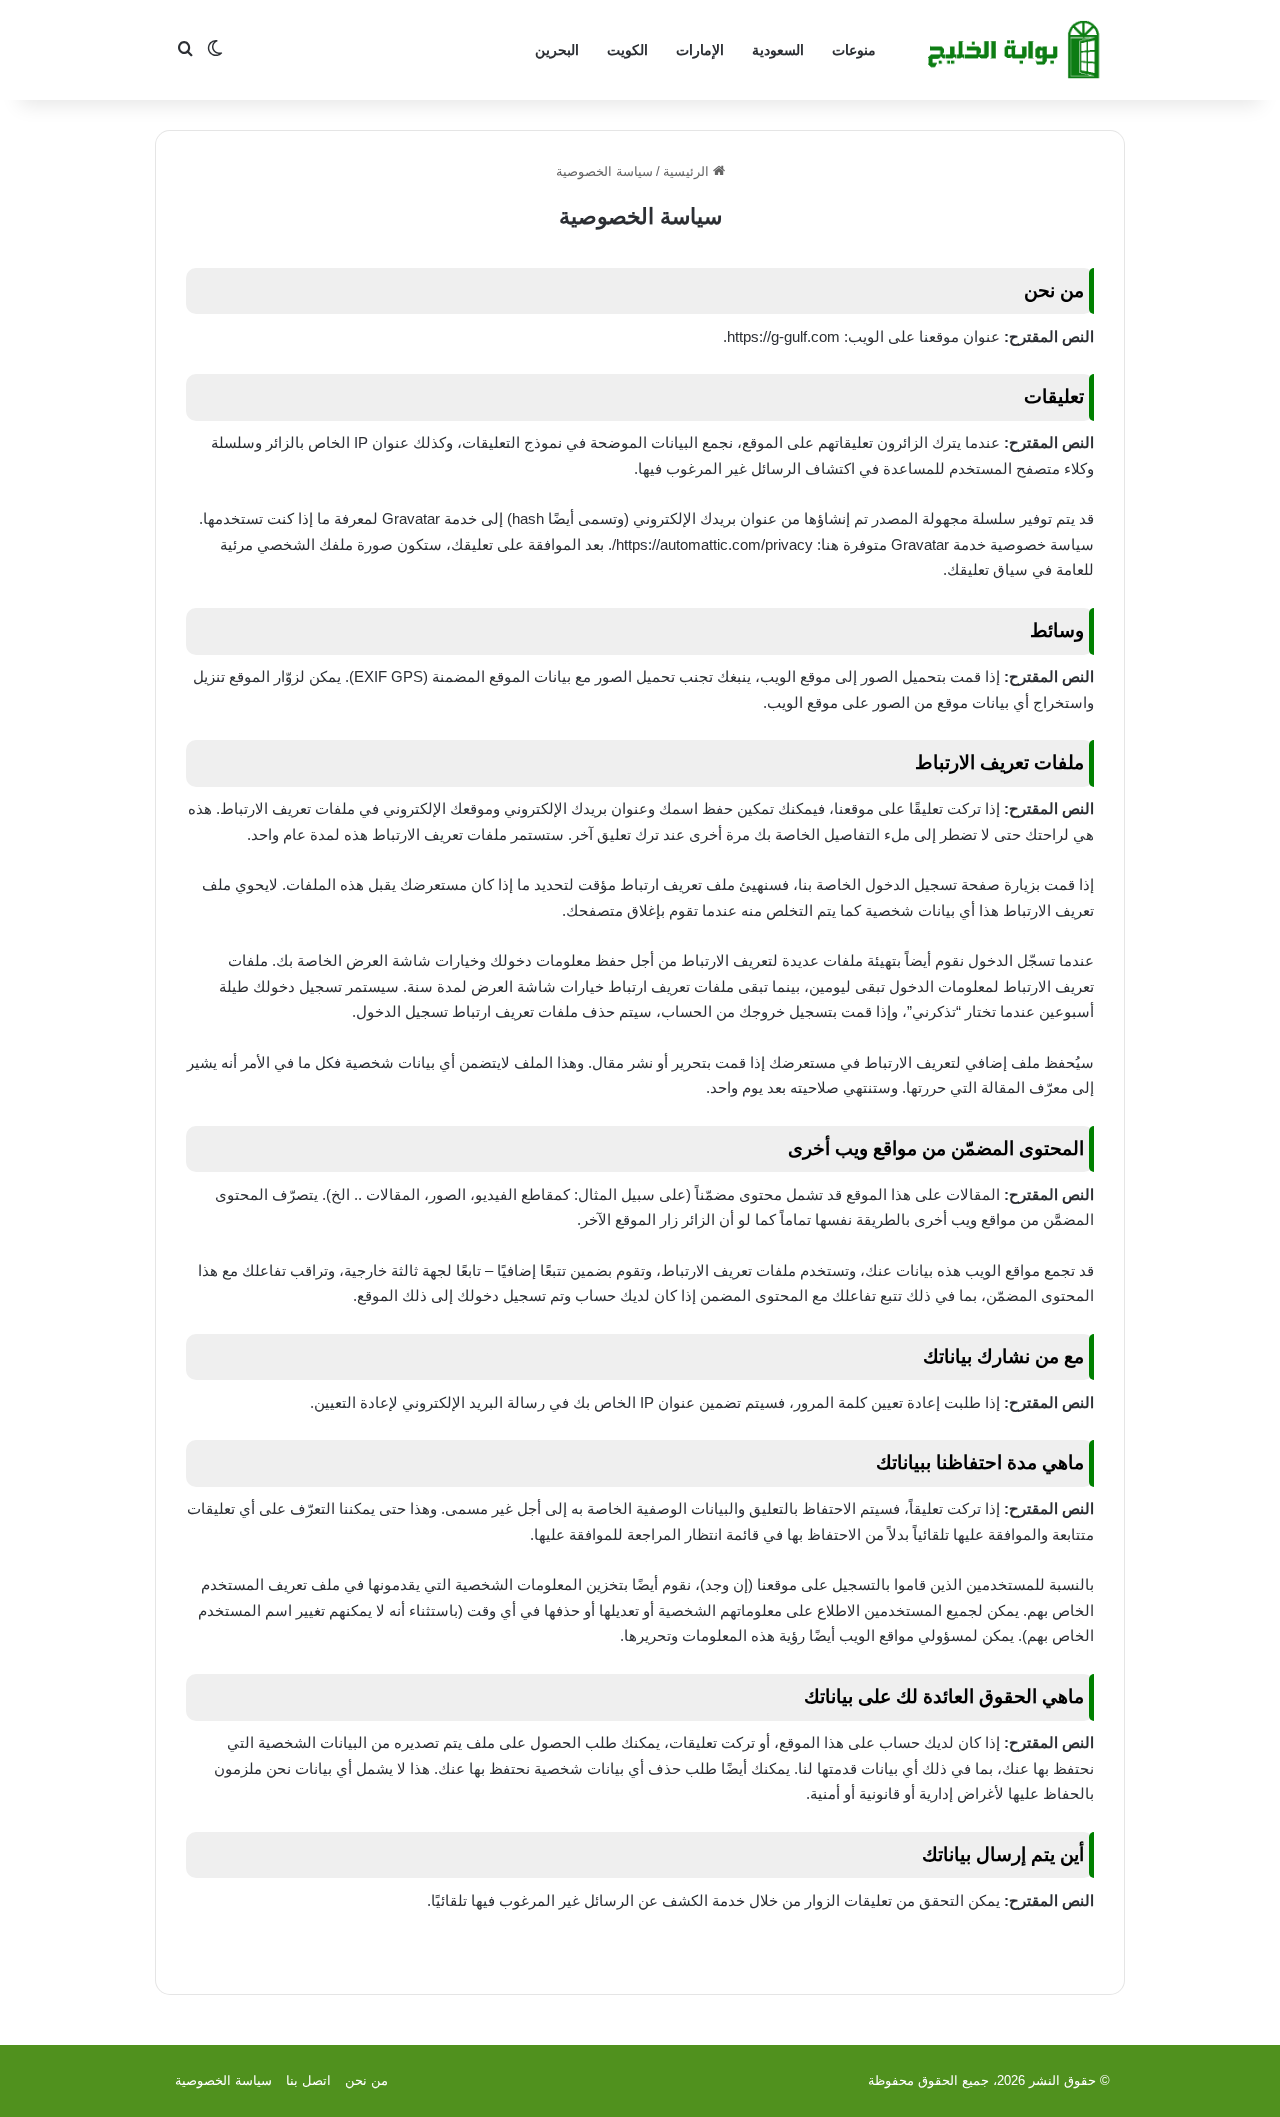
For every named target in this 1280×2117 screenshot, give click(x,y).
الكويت (627, 50)
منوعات (854, 50)
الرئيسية (688, 171)
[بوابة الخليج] (1016, 50)
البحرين (557, 50)
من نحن (366, 2080)
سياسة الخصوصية (223, 2080)
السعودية (778, 50)
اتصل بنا (308, 2080)
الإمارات (700, 50)
